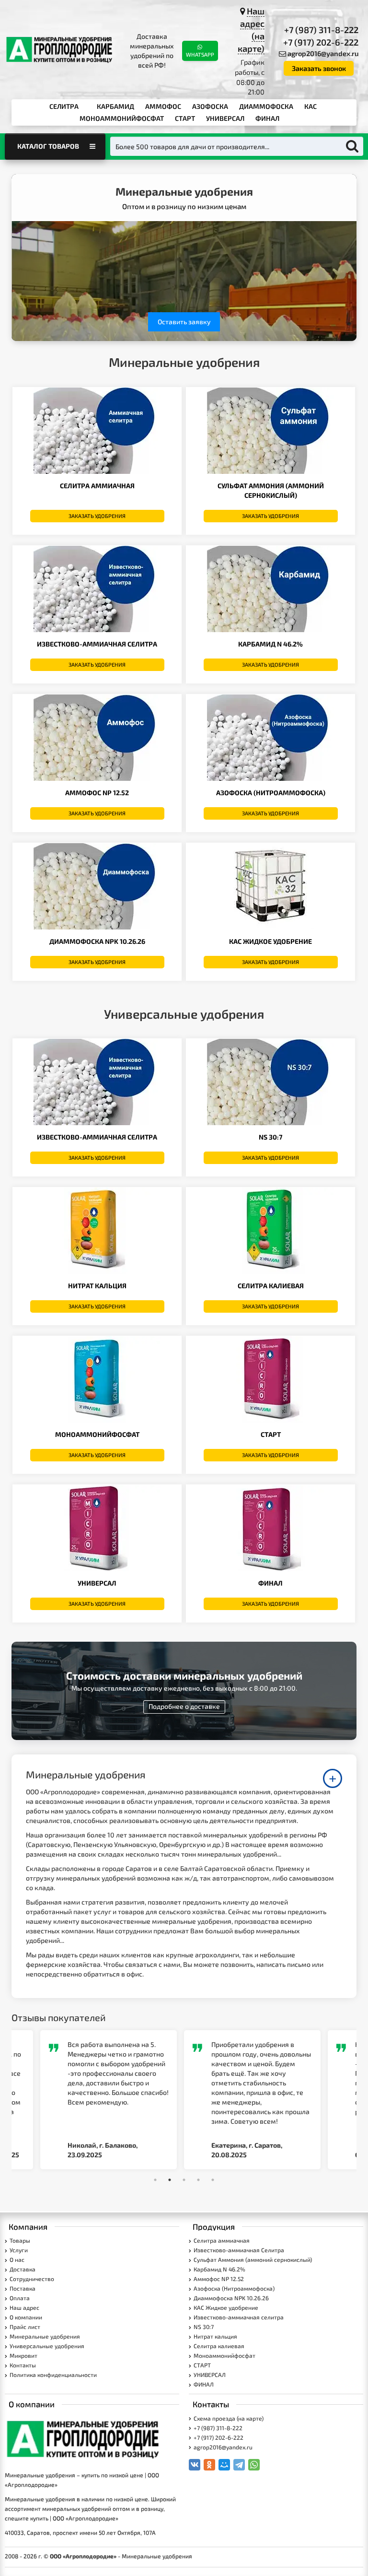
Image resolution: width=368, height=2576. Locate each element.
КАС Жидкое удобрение (270, 941)
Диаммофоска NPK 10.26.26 (97, 941)
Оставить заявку (184, 322)
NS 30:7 (270, 1137)
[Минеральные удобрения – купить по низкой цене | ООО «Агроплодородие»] (60, 50)
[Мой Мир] (224, 2465)
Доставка (23, 2269)
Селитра (64, 106)
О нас (17, 2259)
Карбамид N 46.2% (270, 644)
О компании (26, 2317)
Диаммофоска (266, 106)
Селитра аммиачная (97, 486)
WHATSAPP (200, 54)
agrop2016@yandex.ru (323, 53)
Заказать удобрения (97, 516)
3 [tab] (184, 2180)
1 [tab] (155, 2180)
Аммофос (163, 106)
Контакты (23, 2365)
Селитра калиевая (271, 1286)
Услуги (19, 2250)
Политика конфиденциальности (53, 2375)
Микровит (23, 2355)
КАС (310, 106)
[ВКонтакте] (195, 2465)
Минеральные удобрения (45, 2336)
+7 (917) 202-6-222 (321, 42)
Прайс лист (25, 2327)
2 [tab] (170, 2180)
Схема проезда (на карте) (229, 2418)
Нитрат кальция (97, 1286)
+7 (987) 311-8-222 (321, 30)
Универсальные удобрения (47, 2346)
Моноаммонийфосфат (122, 118)
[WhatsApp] (254, 2465)
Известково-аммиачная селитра (97, 1137)
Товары (20, 2240)
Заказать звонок (319, 68)
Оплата (20, 2298)
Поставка (23, 2288)
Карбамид (115, 106)
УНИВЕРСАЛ (225, 118)
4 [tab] (198, 2180)
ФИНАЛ (267, 118)
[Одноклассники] (209, 2465)
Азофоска (210, 106)
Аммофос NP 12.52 (97, 793)
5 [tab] (213, 2180)
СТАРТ (185, 118)
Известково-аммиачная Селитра (97, 644)
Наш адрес (24, 2307)
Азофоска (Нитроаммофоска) (271, 793)
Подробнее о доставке (184, 1706)
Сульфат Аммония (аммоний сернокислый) (253, 2259)
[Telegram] (239, 2465)
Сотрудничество (32, 2279)
